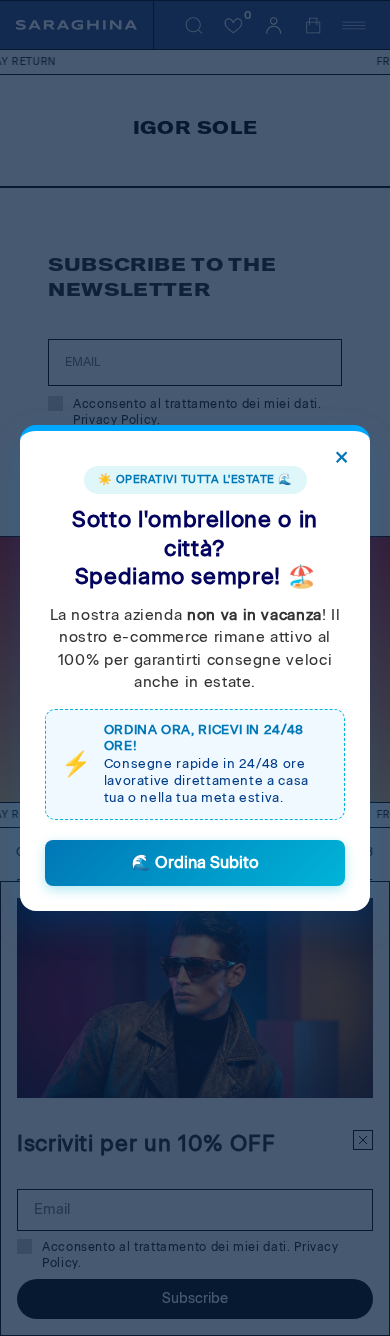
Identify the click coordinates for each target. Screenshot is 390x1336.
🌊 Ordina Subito (195, 862)
